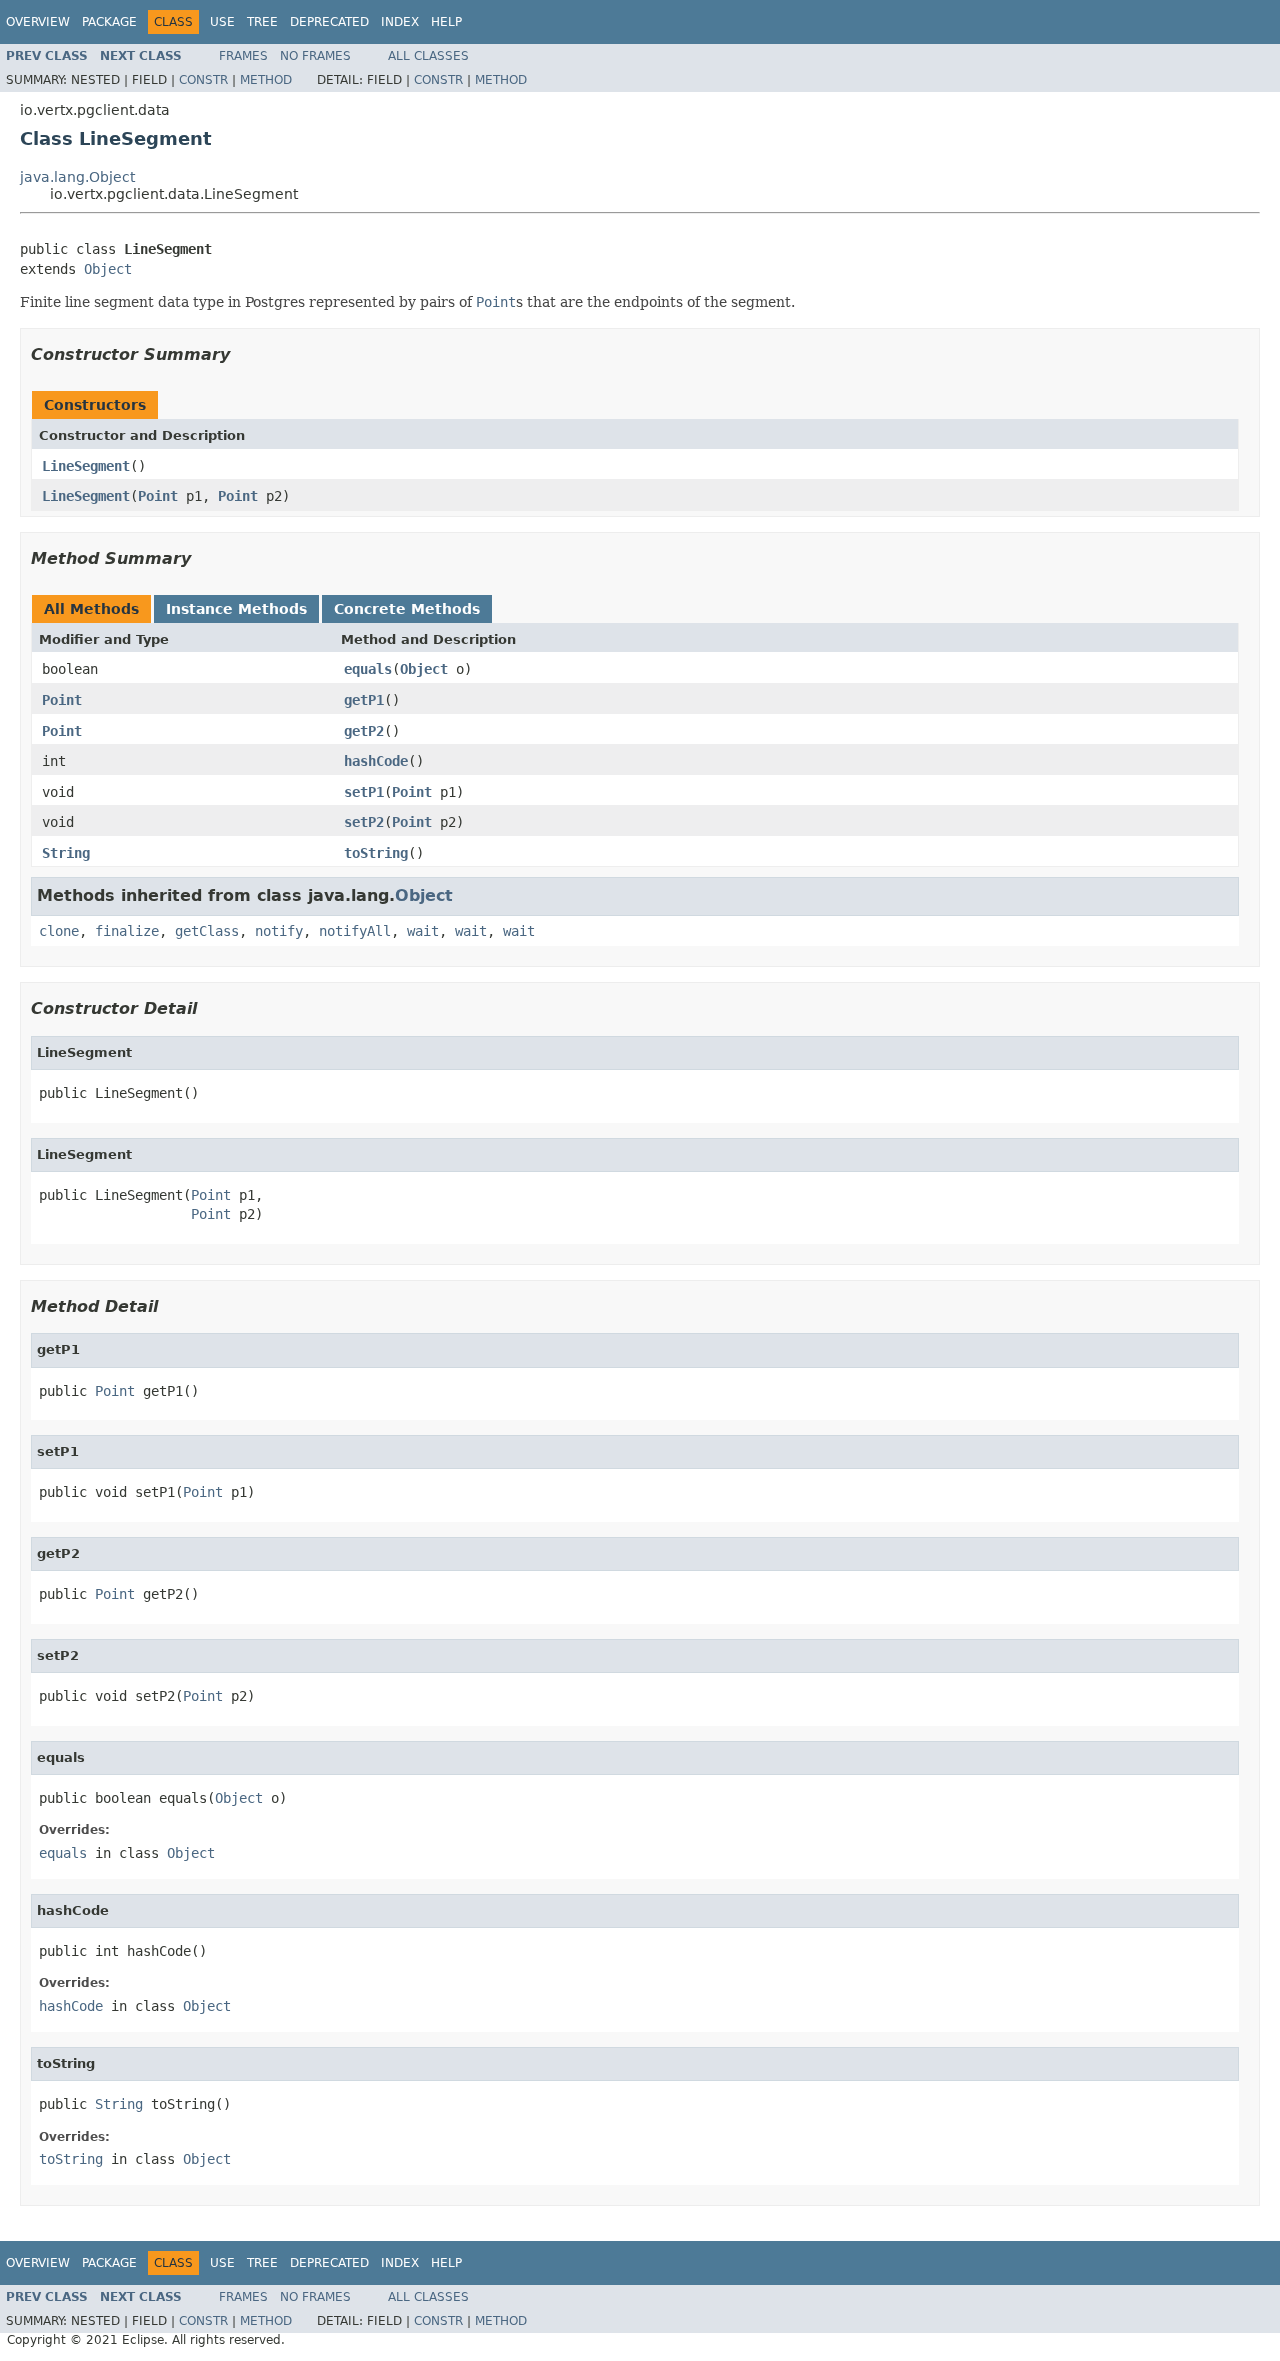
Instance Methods (236, 609)
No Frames (315, 56)
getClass (207, 931)
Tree (262, 22)
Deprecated (329, 22)
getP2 (364, 731)
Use (222, 22)
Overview (38, 22)
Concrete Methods (407, 609)
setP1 (364, 792)
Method (266, 80)
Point (158, 496)
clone (59, 931)
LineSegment (86, 466)
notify (279, 931)
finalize (127, 931)
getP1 (364, 700)
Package (109, 22)
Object (108, 269)
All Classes (428, 56)
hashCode (376, 761)
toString (376, 853)
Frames (243, 56)
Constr (203, 80)
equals (368, 669)
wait (423, 931)
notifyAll (355, 931)
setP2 (364, 822)
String (66, 853)
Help (446, 22)
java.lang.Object (77, 177)
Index (400, 22)
